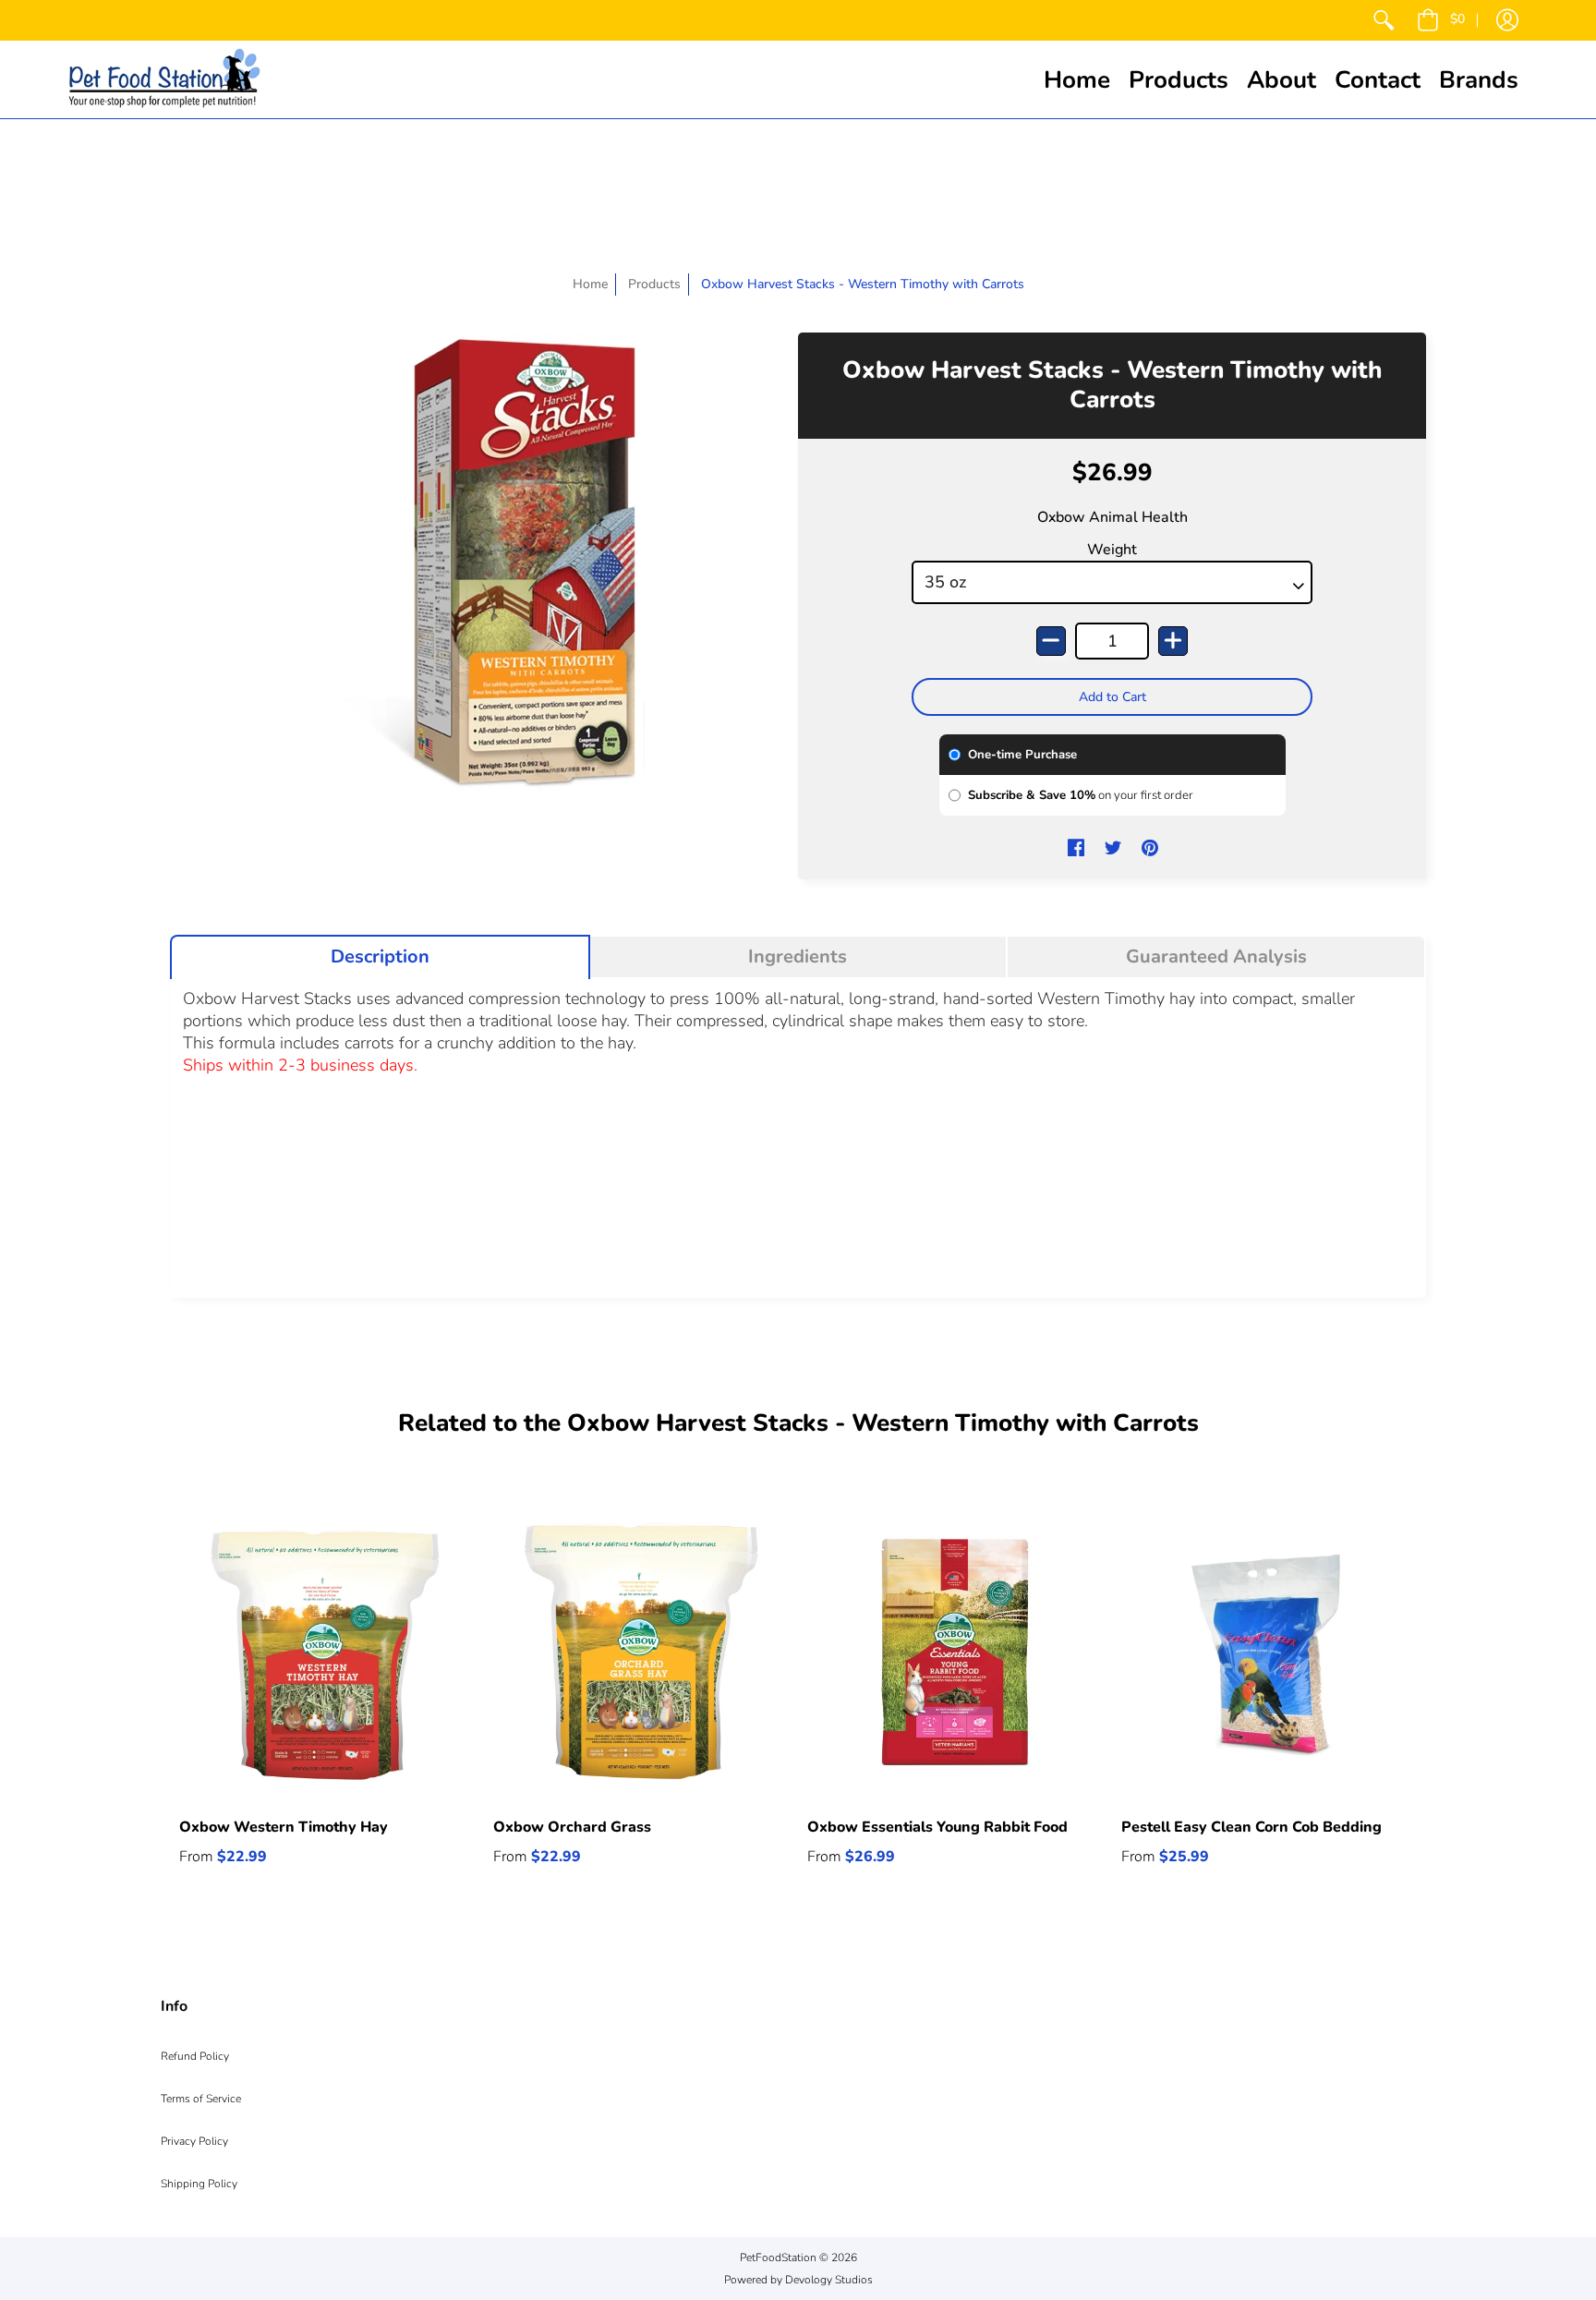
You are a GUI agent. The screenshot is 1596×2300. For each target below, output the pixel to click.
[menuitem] (1384, 20)
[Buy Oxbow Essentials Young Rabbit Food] (955, 1652)
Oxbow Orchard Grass (572, 1827)
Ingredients (798, 957)
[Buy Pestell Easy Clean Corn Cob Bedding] (1269, 1652)
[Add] (1173, 641)
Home (590, 284)
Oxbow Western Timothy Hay (284, 1827)
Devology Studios (829, 2280)
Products (654, 284)
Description (380, 957)
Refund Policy (195, 2056)
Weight (1112, 550)
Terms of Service (201, 2099)
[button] (1441, 20)
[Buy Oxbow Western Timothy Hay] (327, 1652)
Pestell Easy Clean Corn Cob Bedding (1251, 1827)
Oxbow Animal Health (1112, 517)
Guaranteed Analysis (1216, 957)
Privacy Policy (194, 2141)
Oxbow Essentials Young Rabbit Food (937, 1827)
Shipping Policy (199, 2184)
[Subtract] (1051, 641)
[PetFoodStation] (164, 79)
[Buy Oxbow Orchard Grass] (641, 1652)
